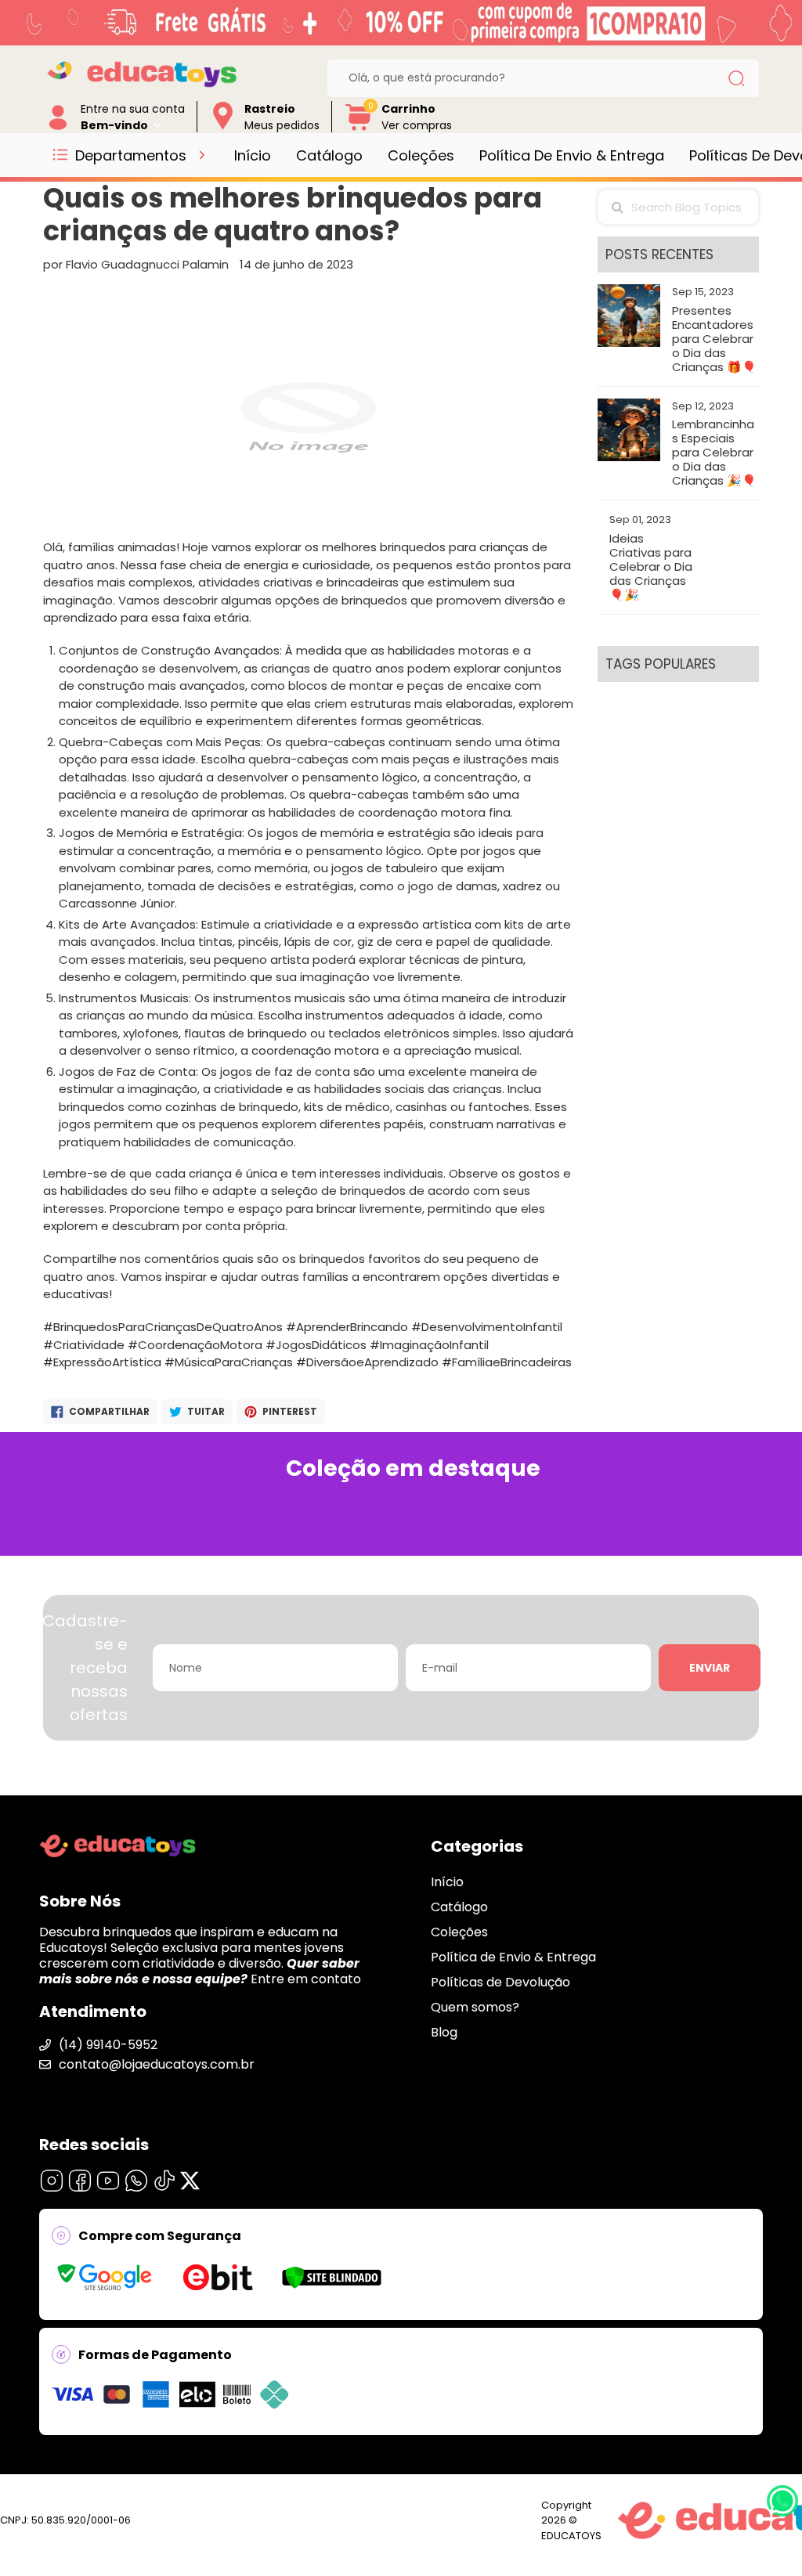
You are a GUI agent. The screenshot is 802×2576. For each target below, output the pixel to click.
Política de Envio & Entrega (572, 155)
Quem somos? (475, 2007)
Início (253, 155)
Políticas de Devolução (500, 1982)
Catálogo (329, 155)
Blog (444, 2032)
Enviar (710, 1668)
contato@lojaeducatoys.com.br (157, 2064)
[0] (359, 128)
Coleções (421, 155)
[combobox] (531, 78)
